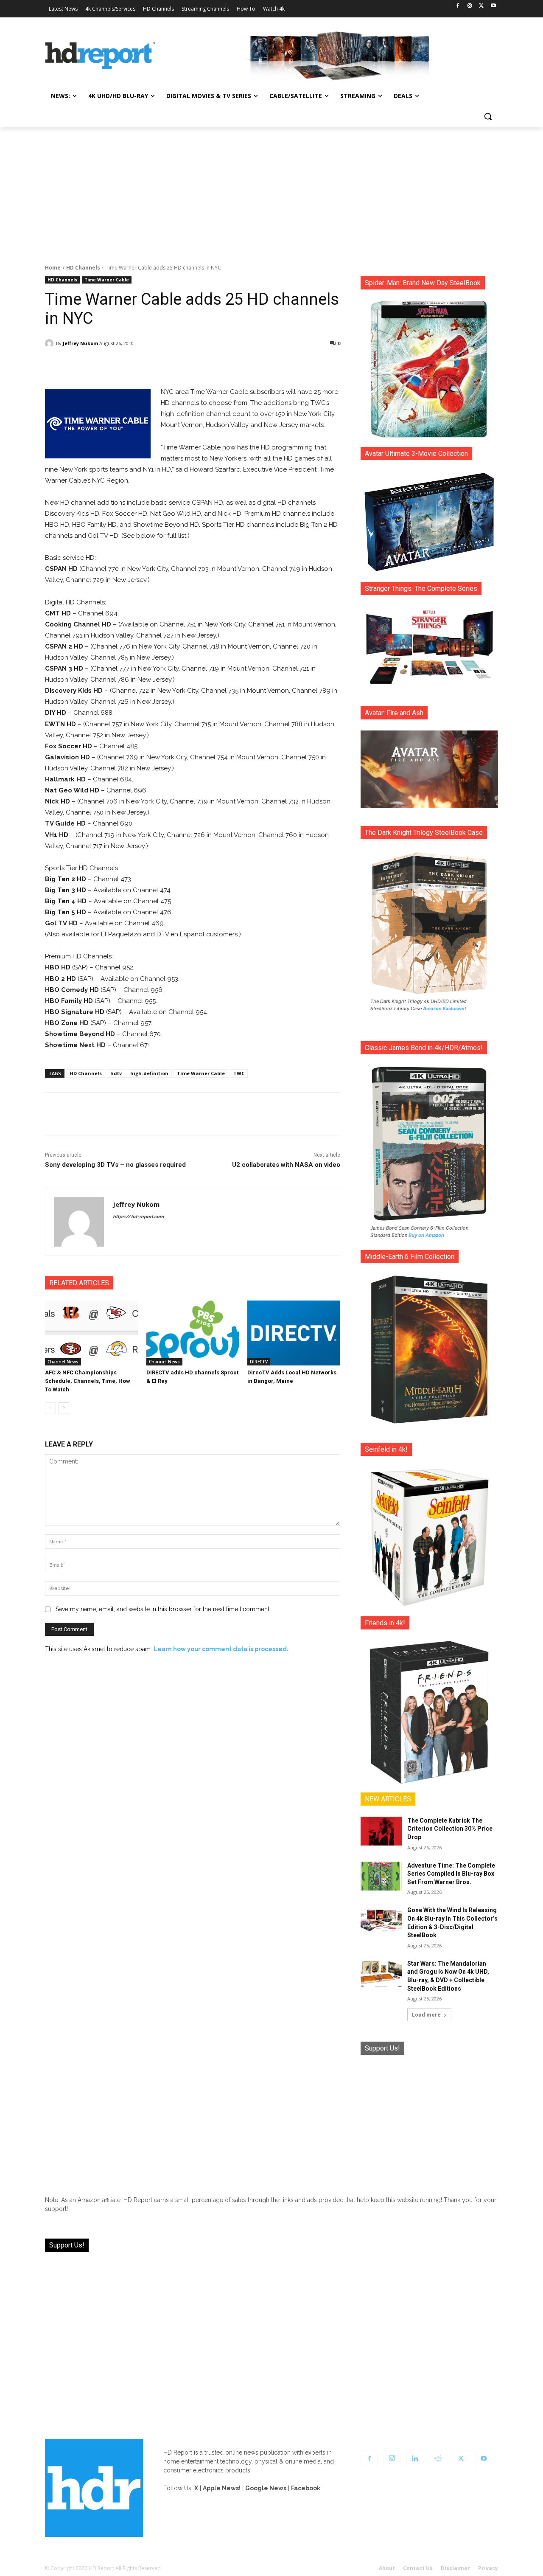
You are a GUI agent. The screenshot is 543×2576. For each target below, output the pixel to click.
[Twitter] (481, 6)
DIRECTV (259, 1362)
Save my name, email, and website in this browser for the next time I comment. (163, 1609)
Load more (426, 2015)
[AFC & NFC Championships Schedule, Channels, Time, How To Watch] (91, 1333)
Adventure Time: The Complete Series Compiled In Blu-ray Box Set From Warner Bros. (451, 1874)
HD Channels (83, 268)
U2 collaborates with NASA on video (286, 1165)
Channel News (63, 1362)
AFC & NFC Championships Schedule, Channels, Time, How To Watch (88, 1381)
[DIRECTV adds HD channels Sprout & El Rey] (193, 1333)
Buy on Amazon (426, 1235)
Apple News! (222, 2488)
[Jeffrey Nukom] (50, 343)
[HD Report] (100, 56)
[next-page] (64, 1408)
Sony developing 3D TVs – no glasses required (115, 1165)
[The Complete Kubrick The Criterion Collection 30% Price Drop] (381, 1831)
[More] (268, 365)
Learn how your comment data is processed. (221, 1649)
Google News (266, 2488)
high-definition (149, 1073)
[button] (488, 116)
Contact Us (418, 2568)
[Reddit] (438, 2459)
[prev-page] (50, 1408)
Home (53, 268)
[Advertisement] (271, 191)
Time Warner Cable (107, 280)
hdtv (116, 1073)
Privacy (488, 2568)
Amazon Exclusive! (445, 1008)
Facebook (306, 2488)
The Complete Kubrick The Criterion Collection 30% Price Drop (450, 1829)
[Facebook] (458, 6)
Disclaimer (455, 2568)
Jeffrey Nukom (80, 343)
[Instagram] (470, 6)
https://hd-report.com (138, 1217)
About (387, 2568)
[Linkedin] (415, 2459)
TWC (239, 1073)
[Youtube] (493, 6)
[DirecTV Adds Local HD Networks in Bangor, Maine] (294, 1333)
